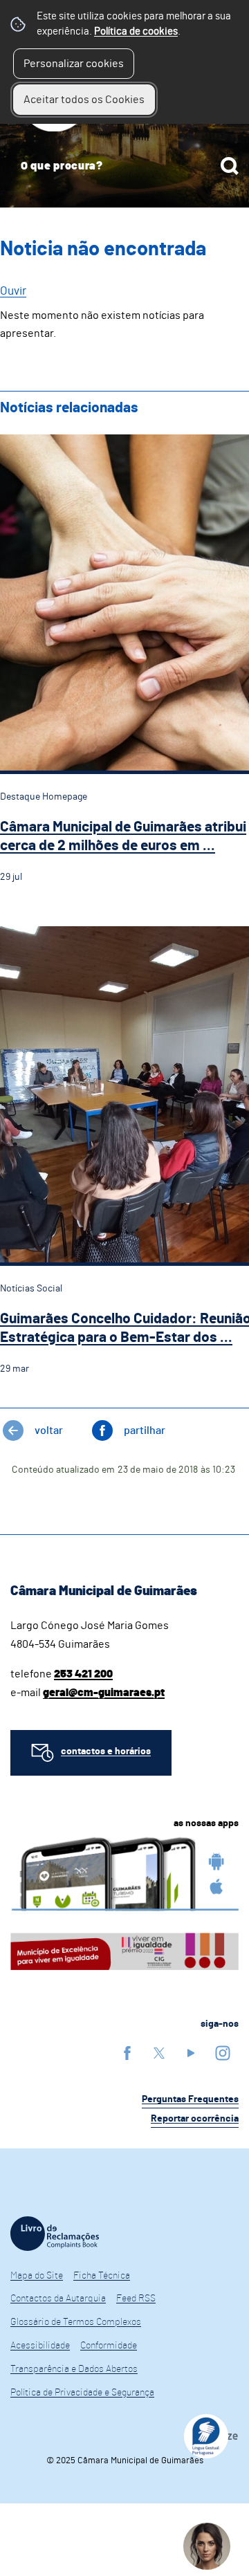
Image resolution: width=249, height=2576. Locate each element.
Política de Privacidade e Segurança (82, 2393)
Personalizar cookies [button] (74, 64)
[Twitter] (159, 2053)
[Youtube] (191, 2053)
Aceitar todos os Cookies (84, 100)
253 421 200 (83, 1674)
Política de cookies (136, 31)
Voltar (49, 1430)
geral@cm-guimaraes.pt (104, 1693)
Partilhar (145, 1430)
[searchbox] (124, 166)
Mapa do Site (37, 2276)
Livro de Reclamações (55, 2234)
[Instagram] (223, 2053)
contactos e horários (106, 1751)
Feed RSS (136, 2299)
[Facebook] (127, 2053)
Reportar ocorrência (195, 2119)
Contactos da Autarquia (58, 2299)
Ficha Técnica (102, 2276)
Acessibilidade (40, 2346)
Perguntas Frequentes (190, 2099)
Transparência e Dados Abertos (74, 2369)
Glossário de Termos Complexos (76, 2322)
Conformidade (109, 2346)
